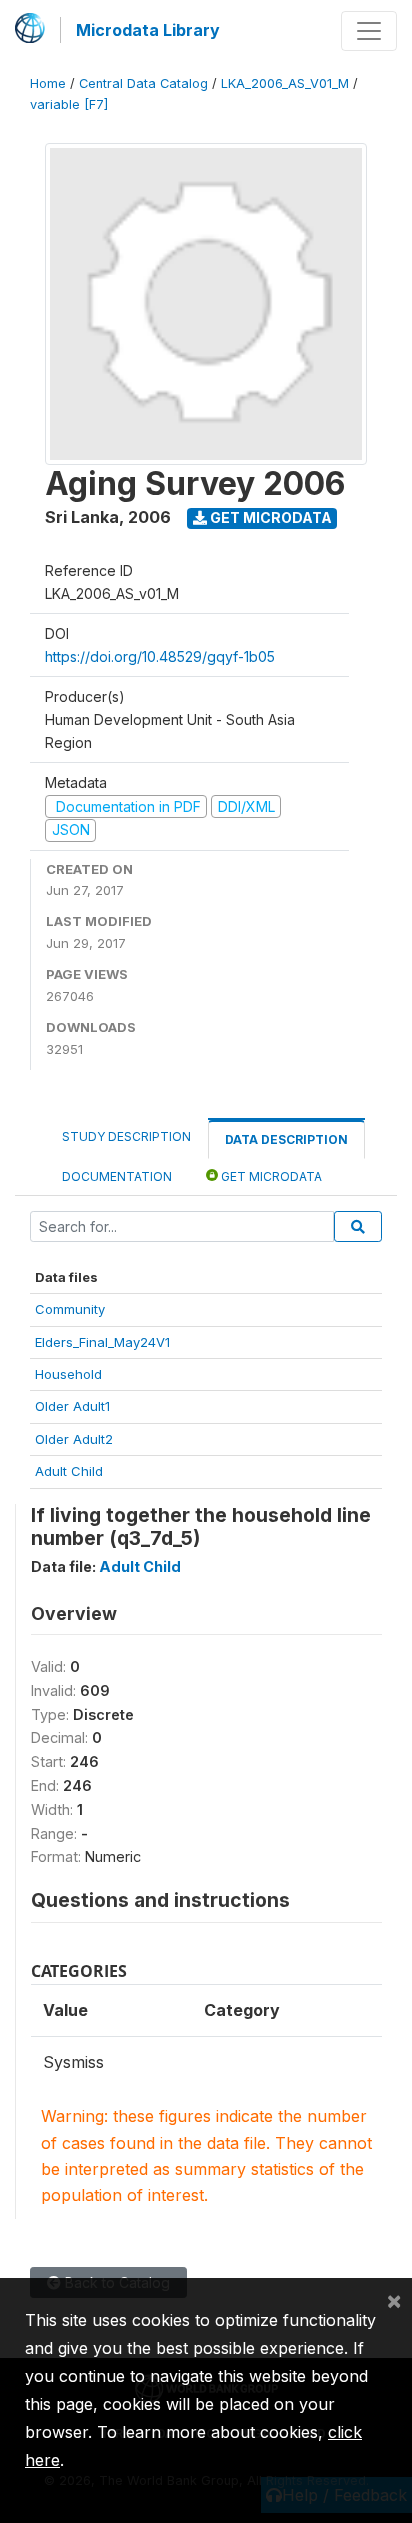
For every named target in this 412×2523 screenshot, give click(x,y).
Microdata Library (148, 30)
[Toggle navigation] (369, 31)
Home (48, 83)
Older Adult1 (72, 1406)
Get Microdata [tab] (270, 1176)
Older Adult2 (74, 1439)
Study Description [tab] (126, 1136)
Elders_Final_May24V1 (102, 1342)
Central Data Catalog (143, 83)
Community (70, 1309)
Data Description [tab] (286, 1139)
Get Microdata (269, 517)
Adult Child (69, 1471)
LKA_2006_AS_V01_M (285, 83)
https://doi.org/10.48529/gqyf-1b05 (160, 656)
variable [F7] (69, 104)
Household (68, 1374)
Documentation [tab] (117, 1176)
